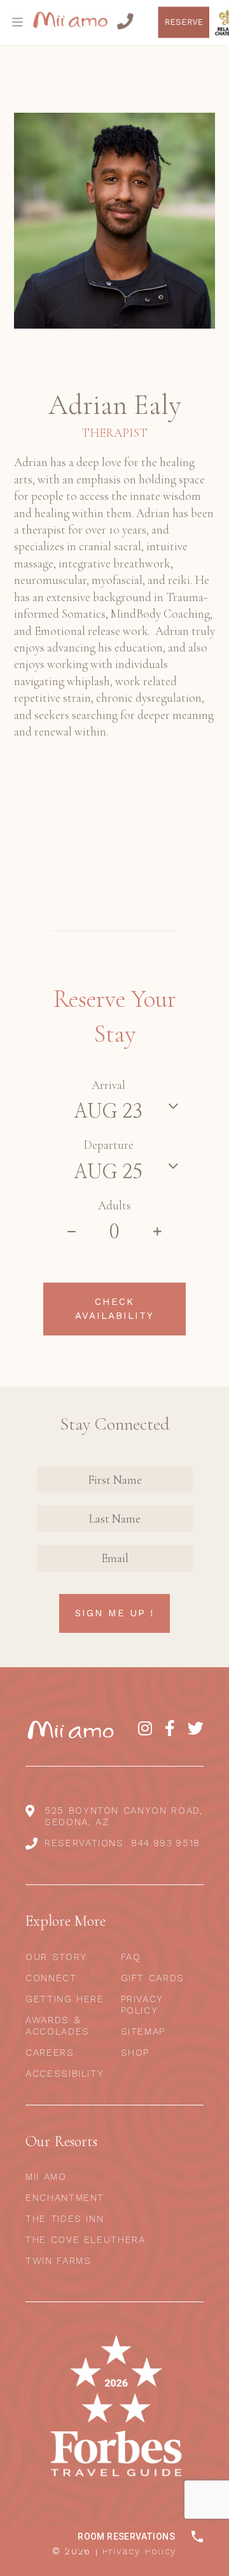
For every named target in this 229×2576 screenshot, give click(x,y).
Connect (51, 1978)
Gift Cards (153, 1978)
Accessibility (65, 2074)
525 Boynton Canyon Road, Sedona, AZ (124, 1816)
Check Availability (114, 1309)
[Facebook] (170, 1729)
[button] (19, 22)
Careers (50, 2053)
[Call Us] (138, 22)
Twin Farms (59, 2261)
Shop (135, 2053)
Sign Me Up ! (114, 1613)
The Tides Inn (65, 2219)
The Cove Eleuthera (86, 2240)
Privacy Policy (142, 2005)
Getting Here (65, 1999)
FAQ (131, 1957)
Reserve (198, 22)
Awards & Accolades (58, 2026)
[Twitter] (196, 1729)
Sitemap (143, 2032)
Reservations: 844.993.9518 (122, 1843)
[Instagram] (145, 1729)
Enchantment (65, 2198)
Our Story (56, 1957)
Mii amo (46, 2177)
